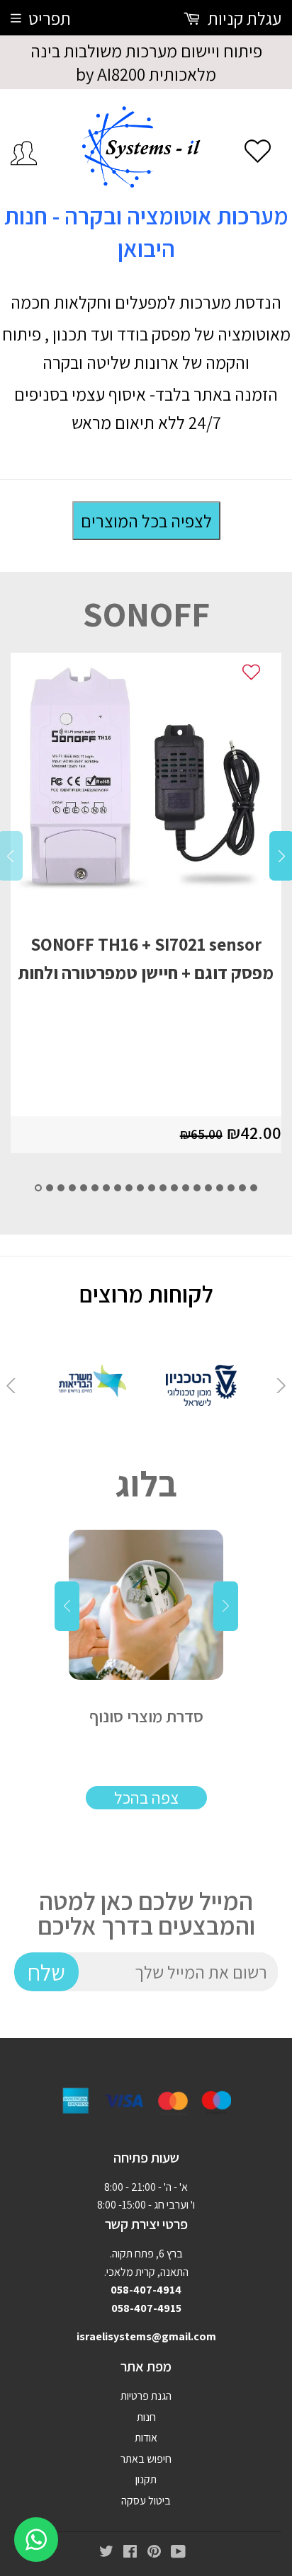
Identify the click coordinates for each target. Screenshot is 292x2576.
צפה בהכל (146, 1797)
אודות (146, 2438)
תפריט (50, 18)
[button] (38, 1188)
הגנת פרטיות (146, 2396)
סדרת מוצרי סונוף (146, 1716)
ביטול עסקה (146, 2501)
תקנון (146, 2479)
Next (281, 1385)
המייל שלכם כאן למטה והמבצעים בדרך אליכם (146, 1913)
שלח (46, 1972)
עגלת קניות (243, 18)
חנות (146, 2417)
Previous (11, 1385)
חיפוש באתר (146, 2459)
